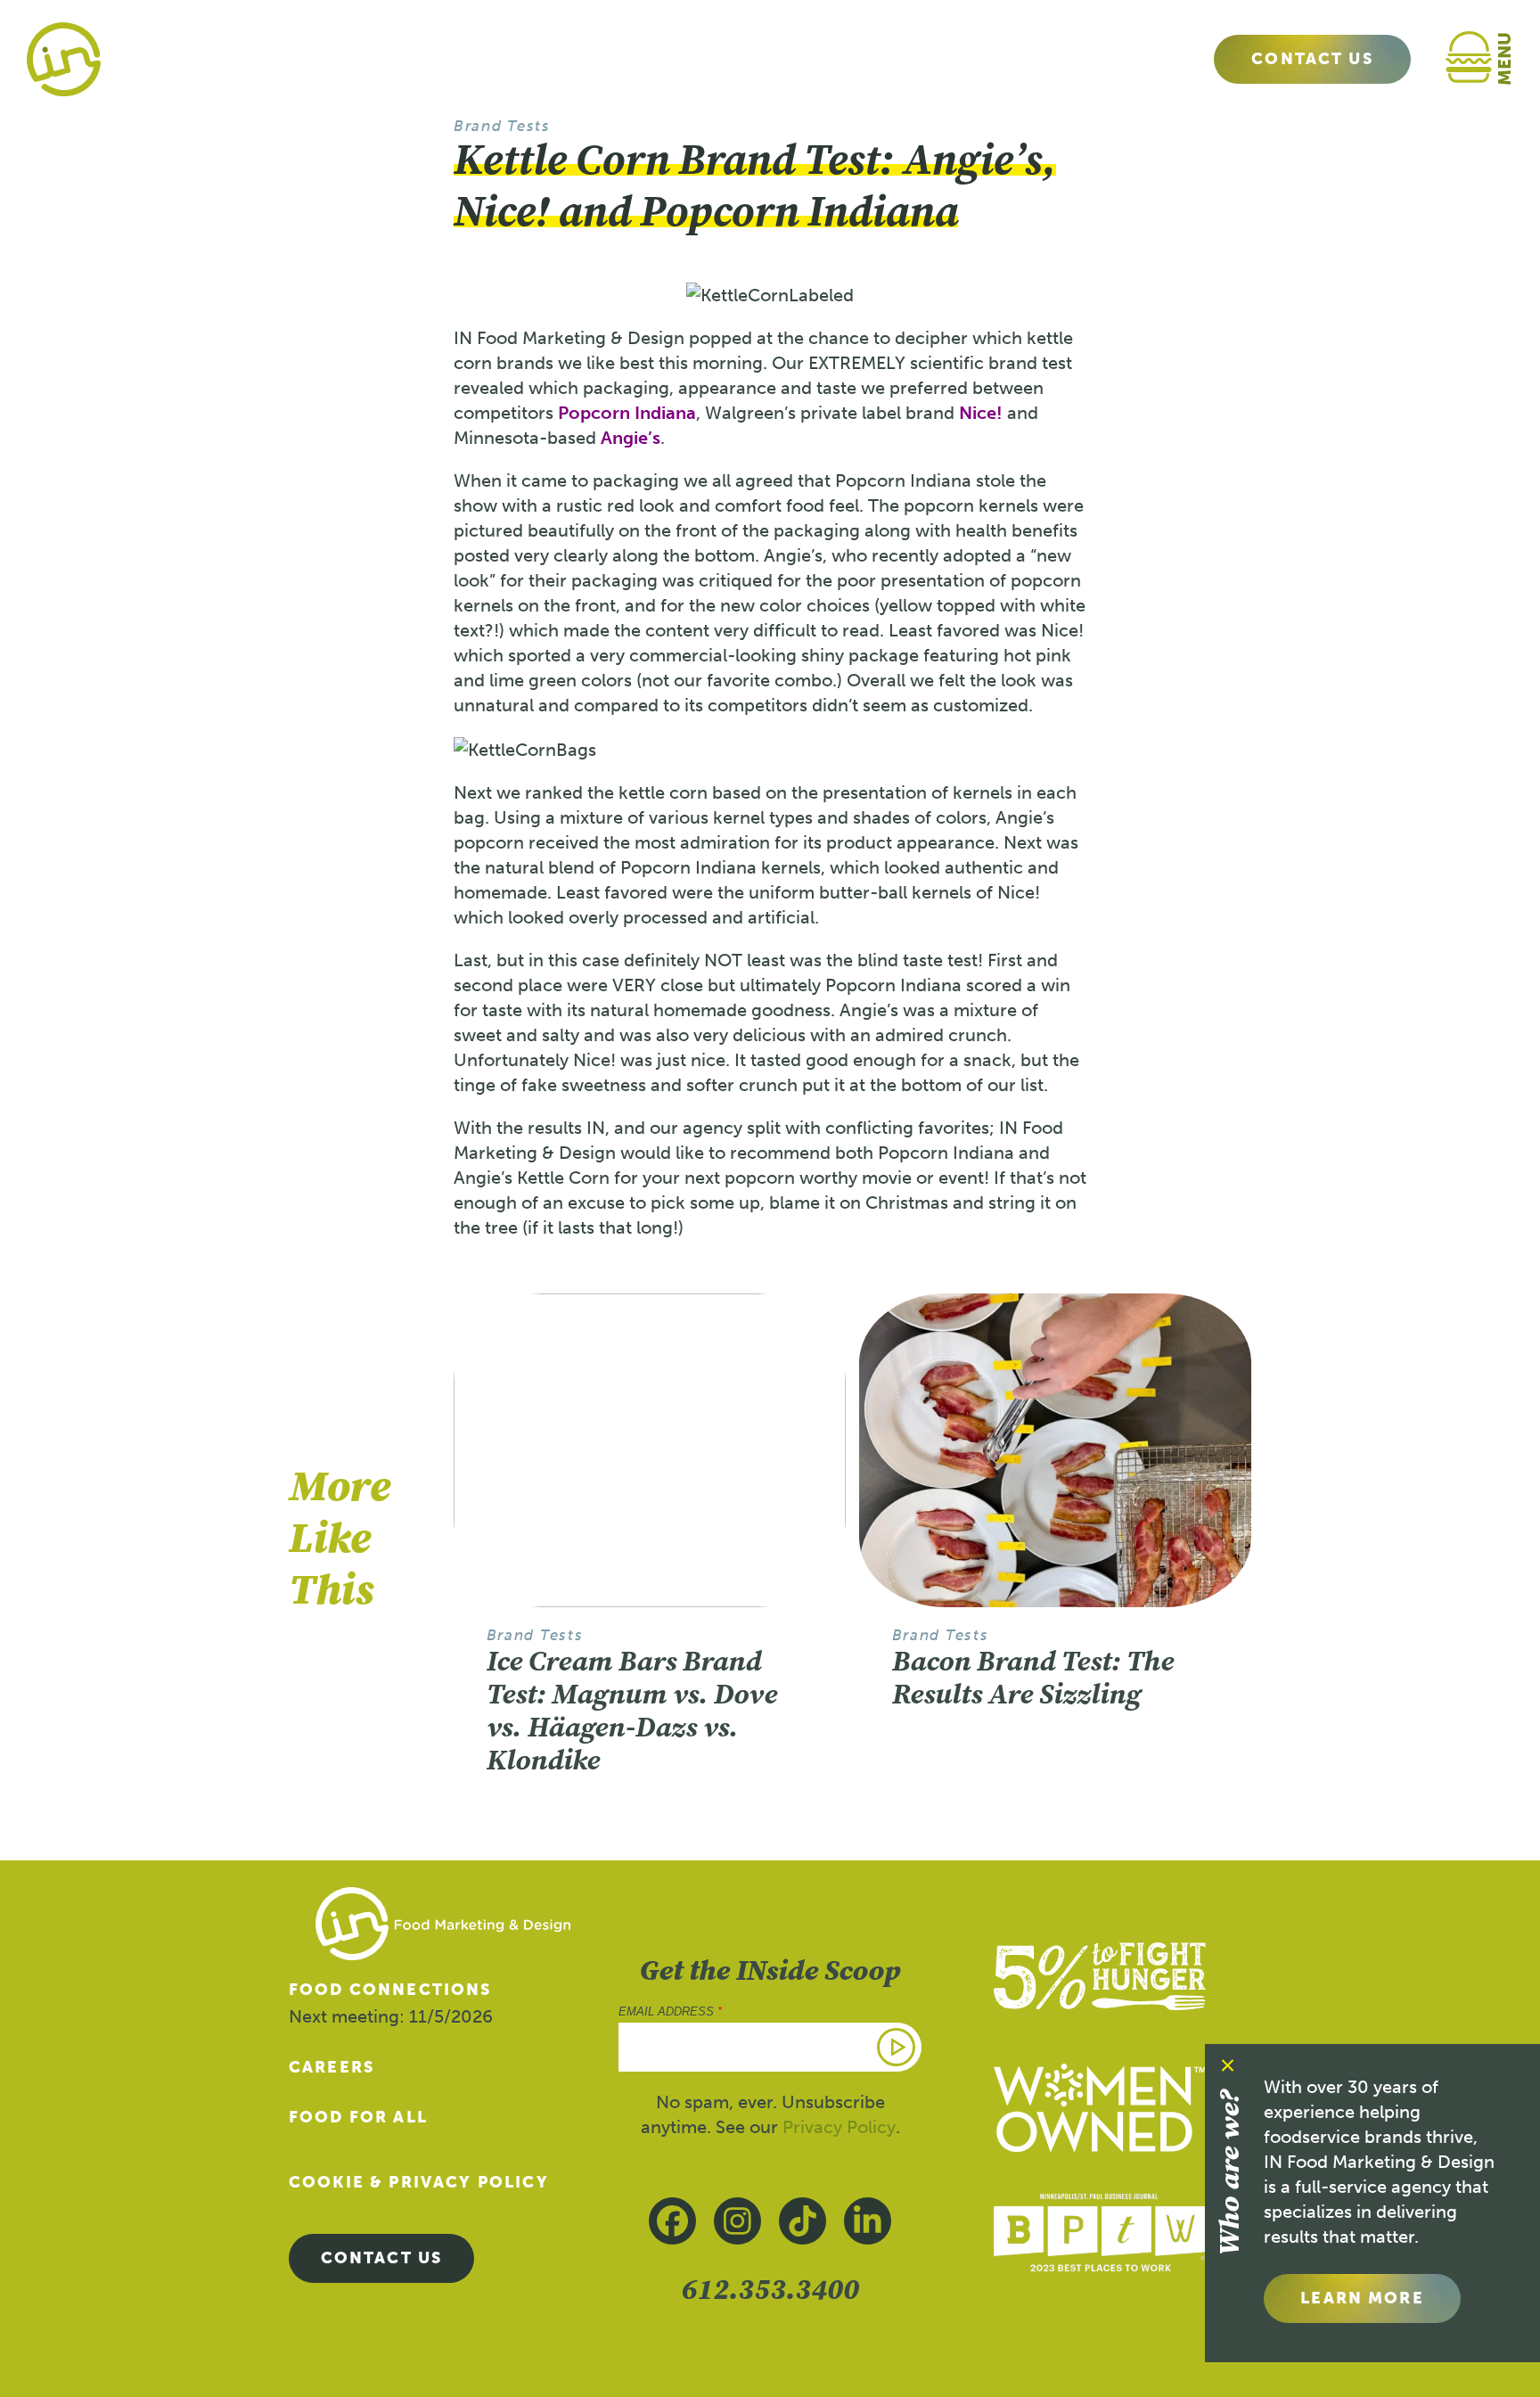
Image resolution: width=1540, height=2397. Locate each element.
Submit (897, 2047)
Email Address (670, 2011)
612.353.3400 (770, 2289)
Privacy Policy (839, 2127)
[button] (1488, 59)
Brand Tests (502, 126)
